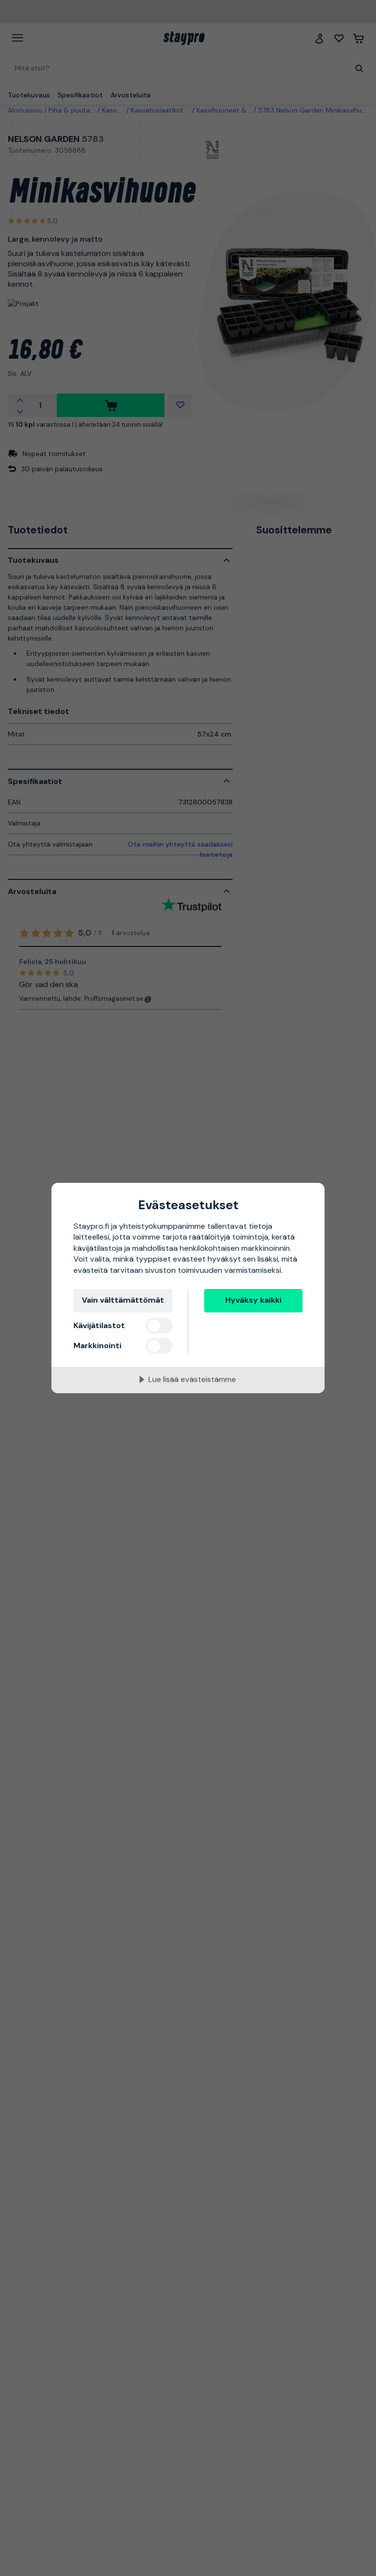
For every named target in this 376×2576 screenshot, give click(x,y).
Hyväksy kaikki (253, 1300)
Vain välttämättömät (123, 1300)
